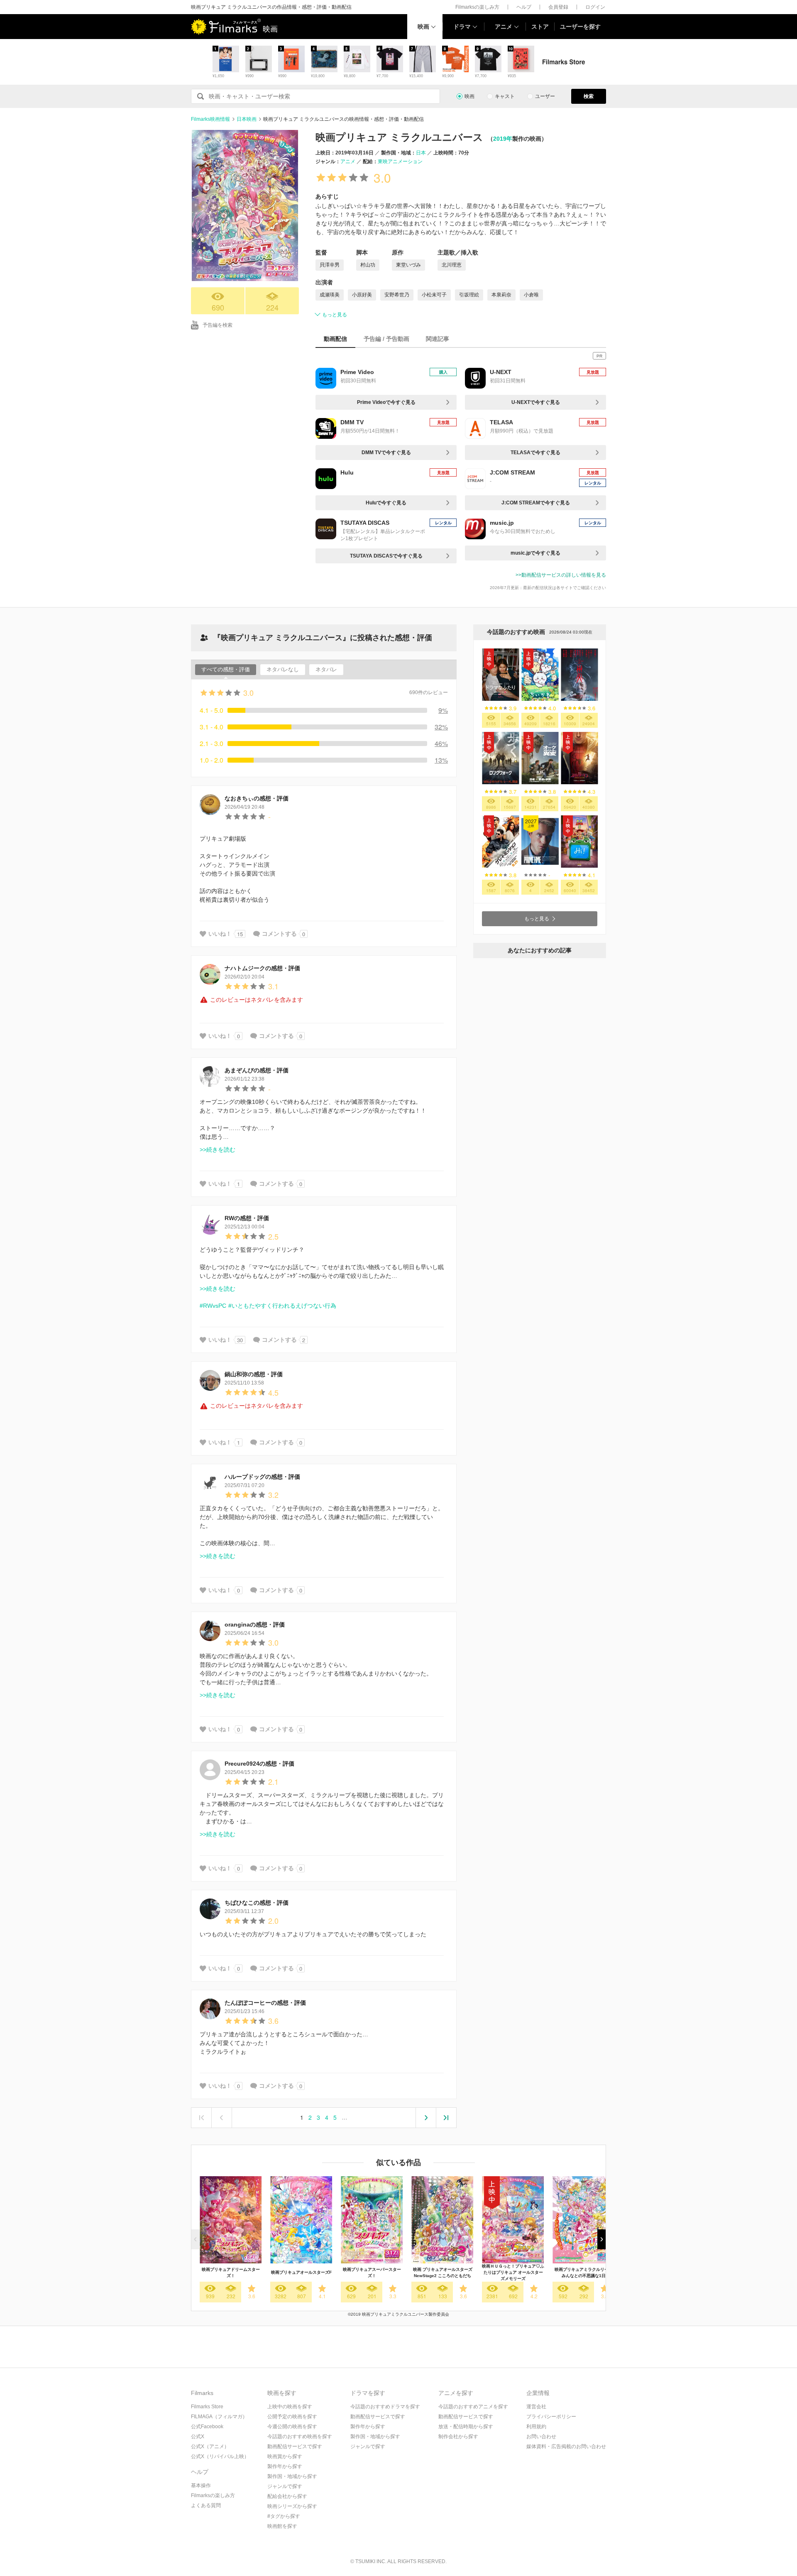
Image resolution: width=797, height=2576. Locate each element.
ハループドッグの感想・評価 (262, 1477)
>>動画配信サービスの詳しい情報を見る (561, 575)
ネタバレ (326, 669)
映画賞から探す (285, 2456)
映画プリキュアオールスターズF (301, 2272)
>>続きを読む (218, 1150)
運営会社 (536, 2407)
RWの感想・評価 (247, 1218)
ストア (540, 27)
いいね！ (220, 934)
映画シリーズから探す (292, 2506)
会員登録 (558, 7)
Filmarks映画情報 (210, 119)
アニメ (504, 27)
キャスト (505, 96)
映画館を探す (282, 2526)
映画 (423, 27)
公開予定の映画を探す (292, 2417)
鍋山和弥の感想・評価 (254, 1374)
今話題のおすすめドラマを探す (385, 2407)
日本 (421, 153)
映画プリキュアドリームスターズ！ (231, 2273)
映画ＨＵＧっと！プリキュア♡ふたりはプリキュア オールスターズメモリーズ (513, 2272)
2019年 (503, 139)
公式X (198, 2437)
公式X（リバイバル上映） (220, 2456)
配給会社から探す (287, 2496)
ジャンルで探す (285, 2486)
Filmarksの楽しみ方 (477, 7)
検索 (589, 96)
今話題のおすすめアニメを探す (473, 2407)
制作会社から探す (458, 2437)
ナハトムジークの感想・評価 (262, 968)
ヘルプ (524, 7)
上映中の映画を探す (290, 2407)
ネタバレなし (283, 669)
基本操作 (201, 2485)
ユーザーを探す (580, 27)
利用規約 (536, 2427)
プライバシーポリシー (551, 2417)
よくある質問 (206, 2505)
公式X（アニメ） (210, 2446)
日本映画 (247, 119)
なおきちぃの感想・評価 (257, 798)
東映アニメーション (400, 161)
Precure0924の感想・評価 (259, 1764)
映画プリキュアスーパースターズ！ (372, 2273)
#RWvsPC (213, 1306)
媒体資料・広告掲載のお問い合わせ (566, 2446)
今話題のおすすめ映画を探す (300, 2437)
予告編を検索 (218, 325)
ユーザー (545, 96)
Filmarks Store (207, 2407)
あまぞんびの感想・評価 (257, 1070)
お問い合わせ (541, 2437)
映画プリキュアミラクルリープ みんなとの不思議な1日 (584, 2273)
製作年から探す (285, 2466)
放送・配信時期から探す (466, 2427)
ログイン (595, 7)
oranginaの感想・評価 (255, 1624)
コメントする (279, 934)
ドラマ (462, 27)
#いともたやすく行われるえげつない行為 (282, 1306)
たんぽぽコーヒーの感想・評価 (265, 2003)
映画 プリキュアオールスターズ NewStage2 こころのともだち (443, 2273)
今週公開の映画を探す (292, 2427)
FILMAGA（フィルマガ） (219, 2417)
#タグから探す (284, 2516)
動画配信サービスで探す (295, 2446)
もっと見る (335, 315)
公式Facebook (207, 2427)
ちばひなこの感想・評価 (257, 1903)
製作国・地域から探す (292, 2476)
